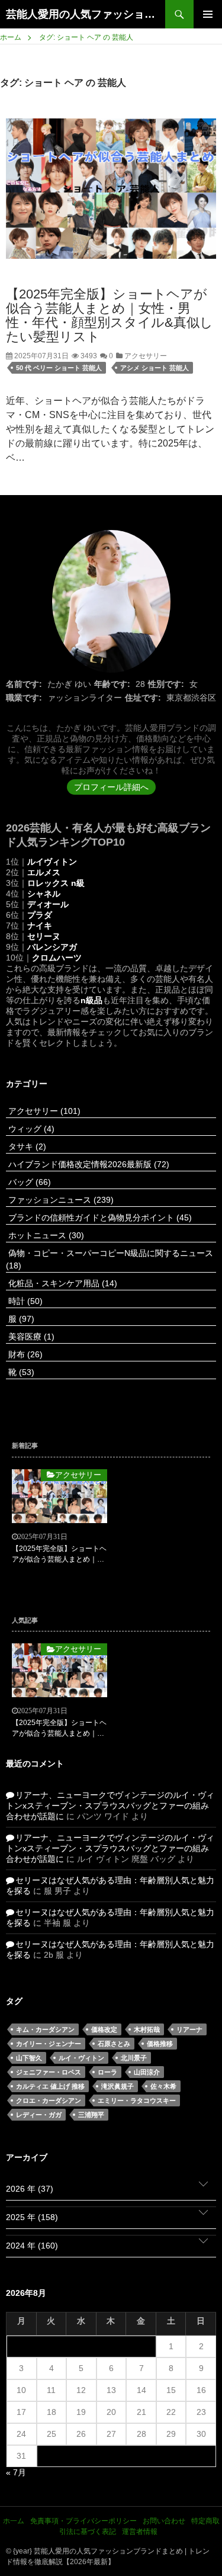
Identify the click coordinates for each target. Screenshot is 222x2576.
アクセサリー (145, 356)
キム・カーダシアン (45, 2029)
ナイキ (40, 926)
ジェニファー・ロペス (49, 2072)
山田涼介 (147, 2072)
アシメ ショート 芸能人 (155, 368)
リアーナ (189, 2029)
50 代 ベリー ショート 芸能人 (59, 368)
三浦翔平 (91, 2115)
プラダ (40, 915)
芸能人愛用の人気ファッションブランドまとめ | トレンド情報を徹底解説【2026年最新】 (86, 14)
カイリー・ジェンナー (49, 2044)
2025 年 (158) (32, 2217)
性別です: (166, 684)
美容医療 (30, 1337)
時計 (24, 1301)
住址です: (143, 698)
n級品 (91, 1000)
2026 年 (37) (30, 2189)
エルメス (44, 872)
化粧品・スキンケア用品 (62, 1283)
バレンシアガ (52, 947)
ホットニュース (45, 1235)
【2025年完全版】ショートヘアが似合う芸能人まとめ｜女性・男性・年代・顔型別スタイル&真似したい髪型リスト (110, 315)
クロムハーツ (57, 958)
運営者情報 (140, 2532)
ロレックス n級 (56, 883)
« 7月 (16, 2472)
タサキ (26, 1146)
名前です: (24, 684)
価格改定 (104, 2029)
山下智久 (29, 2058)
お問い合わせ (164, 2521)
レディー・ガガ (39, 2115)
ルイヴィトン (52, 862)
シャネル (44, 894)
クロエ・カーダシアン (49, 2100)
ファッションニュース (60, 1200)
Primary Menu (208, 14)
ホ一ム (14, 2521)
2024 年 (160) (32, 2246)
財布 (24, 1354)
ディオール (48, 904)
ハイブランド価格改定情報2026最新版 (88, 1164)
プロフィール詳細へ (111, 787)
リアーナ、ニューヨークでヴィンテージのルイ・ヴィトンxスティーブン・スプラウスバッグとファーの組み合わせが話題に (110, 1806)
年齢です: (112, 684)
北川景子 (134, 2058)
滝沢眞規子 (118, 2086)
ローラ (107, 2072)
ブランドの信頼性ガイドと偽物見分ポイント (99, 1218)
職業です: (24, 698)
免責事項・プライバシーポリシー (83, 2521)
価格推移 (160, 2044)
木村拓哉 (147, 2029)
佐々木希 (163, 2086)
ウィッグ (30, 1129)
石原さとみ (114, 2044)
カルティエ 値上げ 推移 (50, 2086)
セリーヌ (44, 936)
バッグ (28, 1182)
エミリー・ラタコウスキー (137, 2100)
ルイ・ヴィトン (81, 2058)
